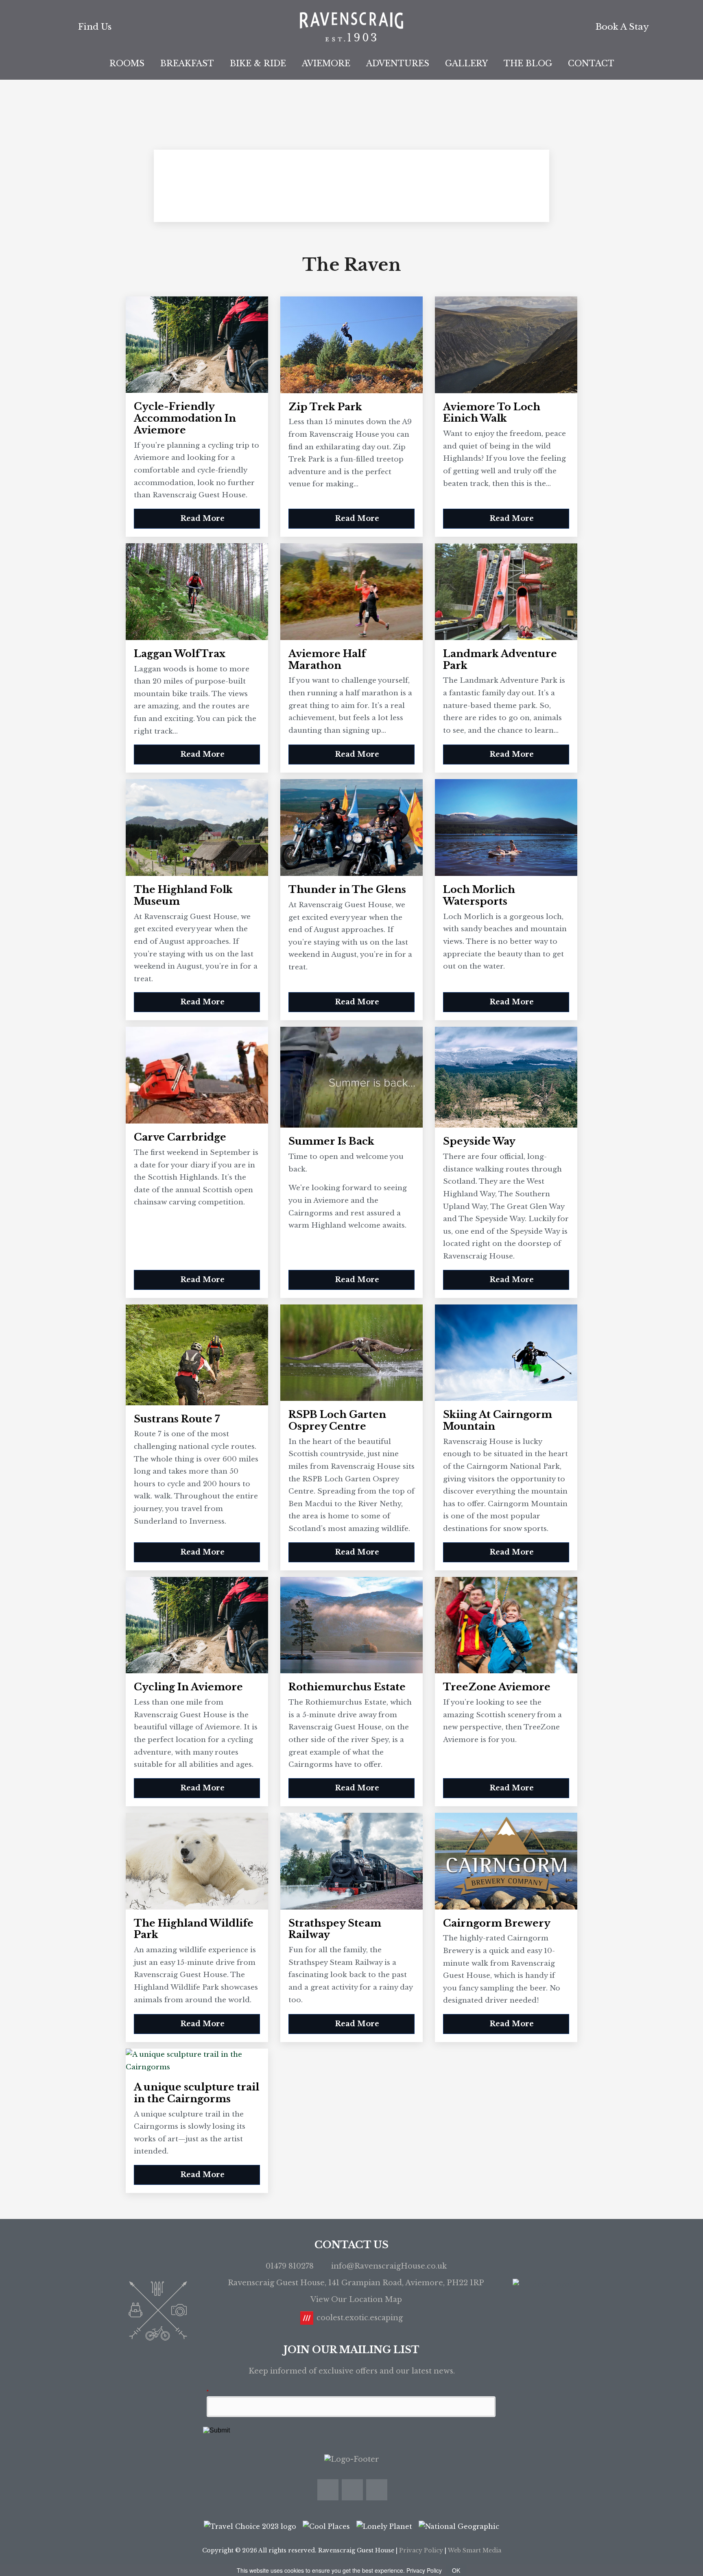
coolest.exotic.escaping (360, 2318)
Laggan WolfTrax (180, 654)
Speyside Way (479, 1141)
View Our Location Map (356, 2299)
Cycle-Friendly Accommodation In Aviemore (185, 418)
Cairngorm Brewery (497, 1923)
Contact (591, 63)
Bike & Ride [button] (258, 63)
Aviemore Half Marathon (327, 660)
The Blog (528, 63)
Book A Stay (622, 27)
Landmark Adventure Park (500, 660)
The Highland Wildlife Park (194, 1929)
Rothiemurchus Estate (347, 1687)
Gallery (466, 63)
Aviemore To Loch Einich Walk (492, 413)
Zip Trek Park (325, 407)
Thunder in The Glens (347, 890)
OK (456, 2570)
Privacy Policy (421, 2550)
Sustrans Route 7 (177, 1419)
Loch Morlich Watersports (479, 896)
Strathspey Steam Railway (335, 1929)
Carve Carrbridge (180, 1137)
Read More (201, 518)
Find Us (95, 27)
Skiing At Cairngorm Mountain (498, 1421)
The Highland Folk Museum (183, 896)
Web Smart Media (475, 2550)
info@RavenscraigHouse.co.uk (389, 2266)
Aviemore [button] (326, 63)
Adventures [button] (398, 63)
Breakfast (187, 63)
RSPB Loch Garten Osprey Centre (337, 1421)
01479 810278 (290, 2266)
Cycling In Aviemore (188, 1687)
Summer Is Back (331, 1141)
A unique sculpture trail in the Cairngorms (196, 2093)
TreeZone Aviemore (497, 1687)
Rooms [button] (127, 63)
